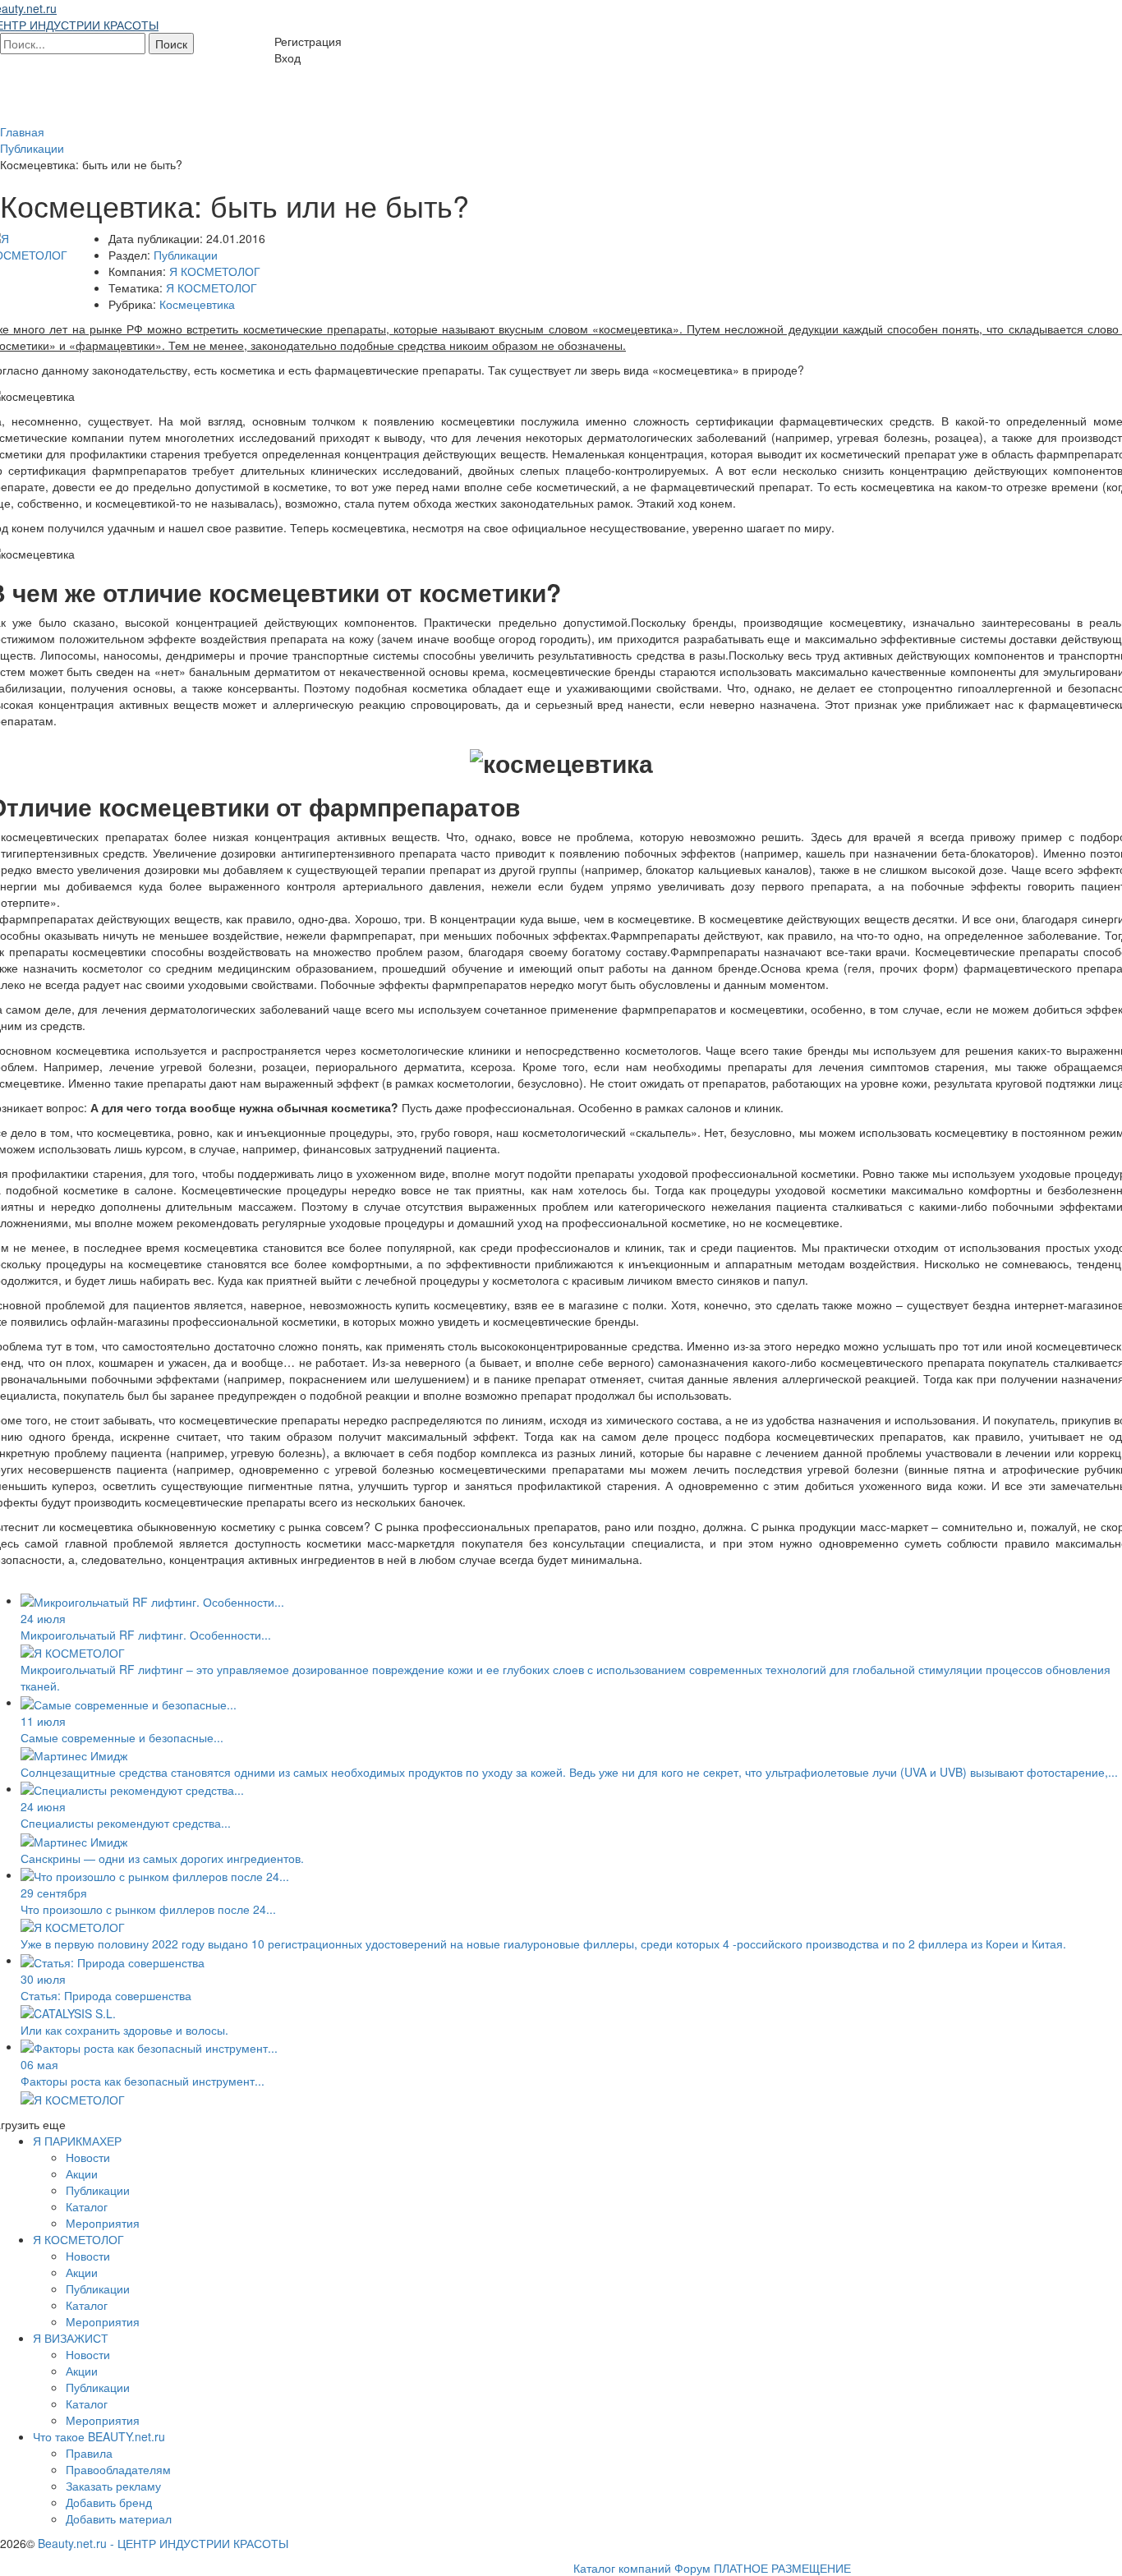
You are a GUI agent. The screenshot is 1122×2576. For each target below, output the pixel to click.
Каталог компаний (622, 2568)
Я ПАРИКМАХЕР (77, 2141)
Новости (88, 2157)
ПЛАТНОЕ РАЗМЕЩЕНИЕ (782, 2568)
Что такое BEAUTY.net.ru (99, 2436)
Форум (692, 2568)
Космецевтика (197, 304)
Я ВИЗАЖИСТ (71, 2338)
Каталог (87, 2206)
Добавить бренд (109, 2502)
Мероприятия (103, 2223)
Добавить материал (119, 2518)
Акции (82, 2173)
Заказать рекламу (113, 2486)
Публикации (186, 255)
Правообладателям (118, 2469)
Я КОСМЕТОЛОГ (215, 271)
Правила (89, 2453)
